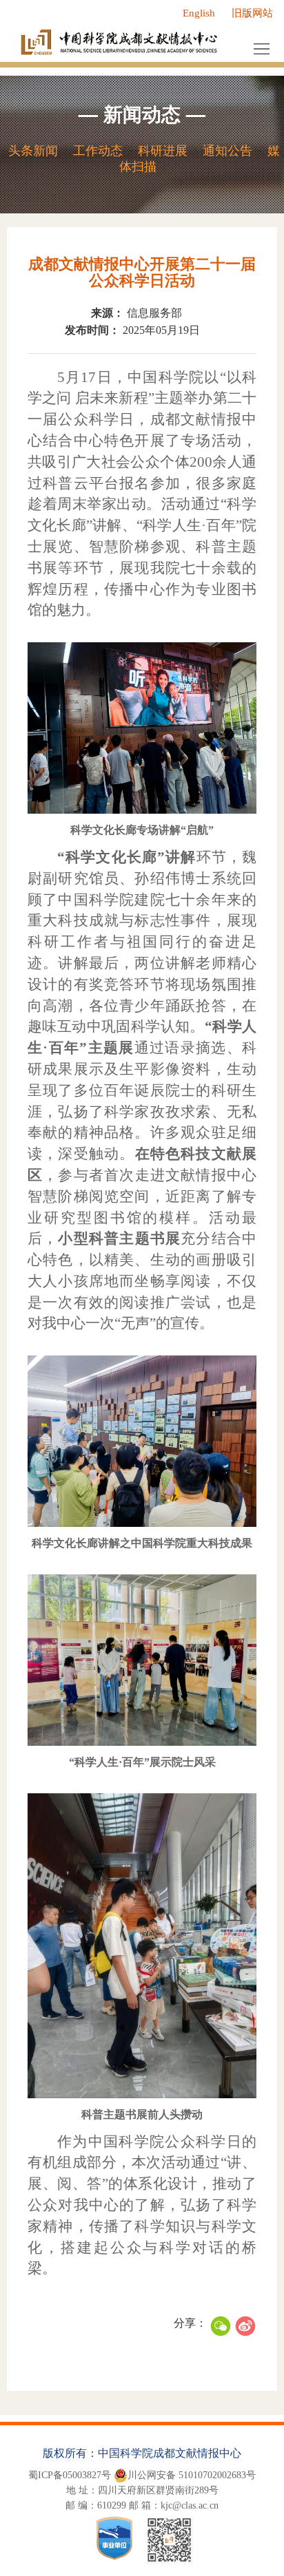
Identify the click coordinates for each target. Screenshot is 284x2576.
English (199, 13)
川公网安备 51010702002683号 (192, 2475)
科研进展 (163, 151)
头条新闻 (33, 151)
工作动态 (98, 151)
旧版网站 (252, 13)
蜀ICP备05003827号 (70, 2475)
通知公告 (227, 151)
